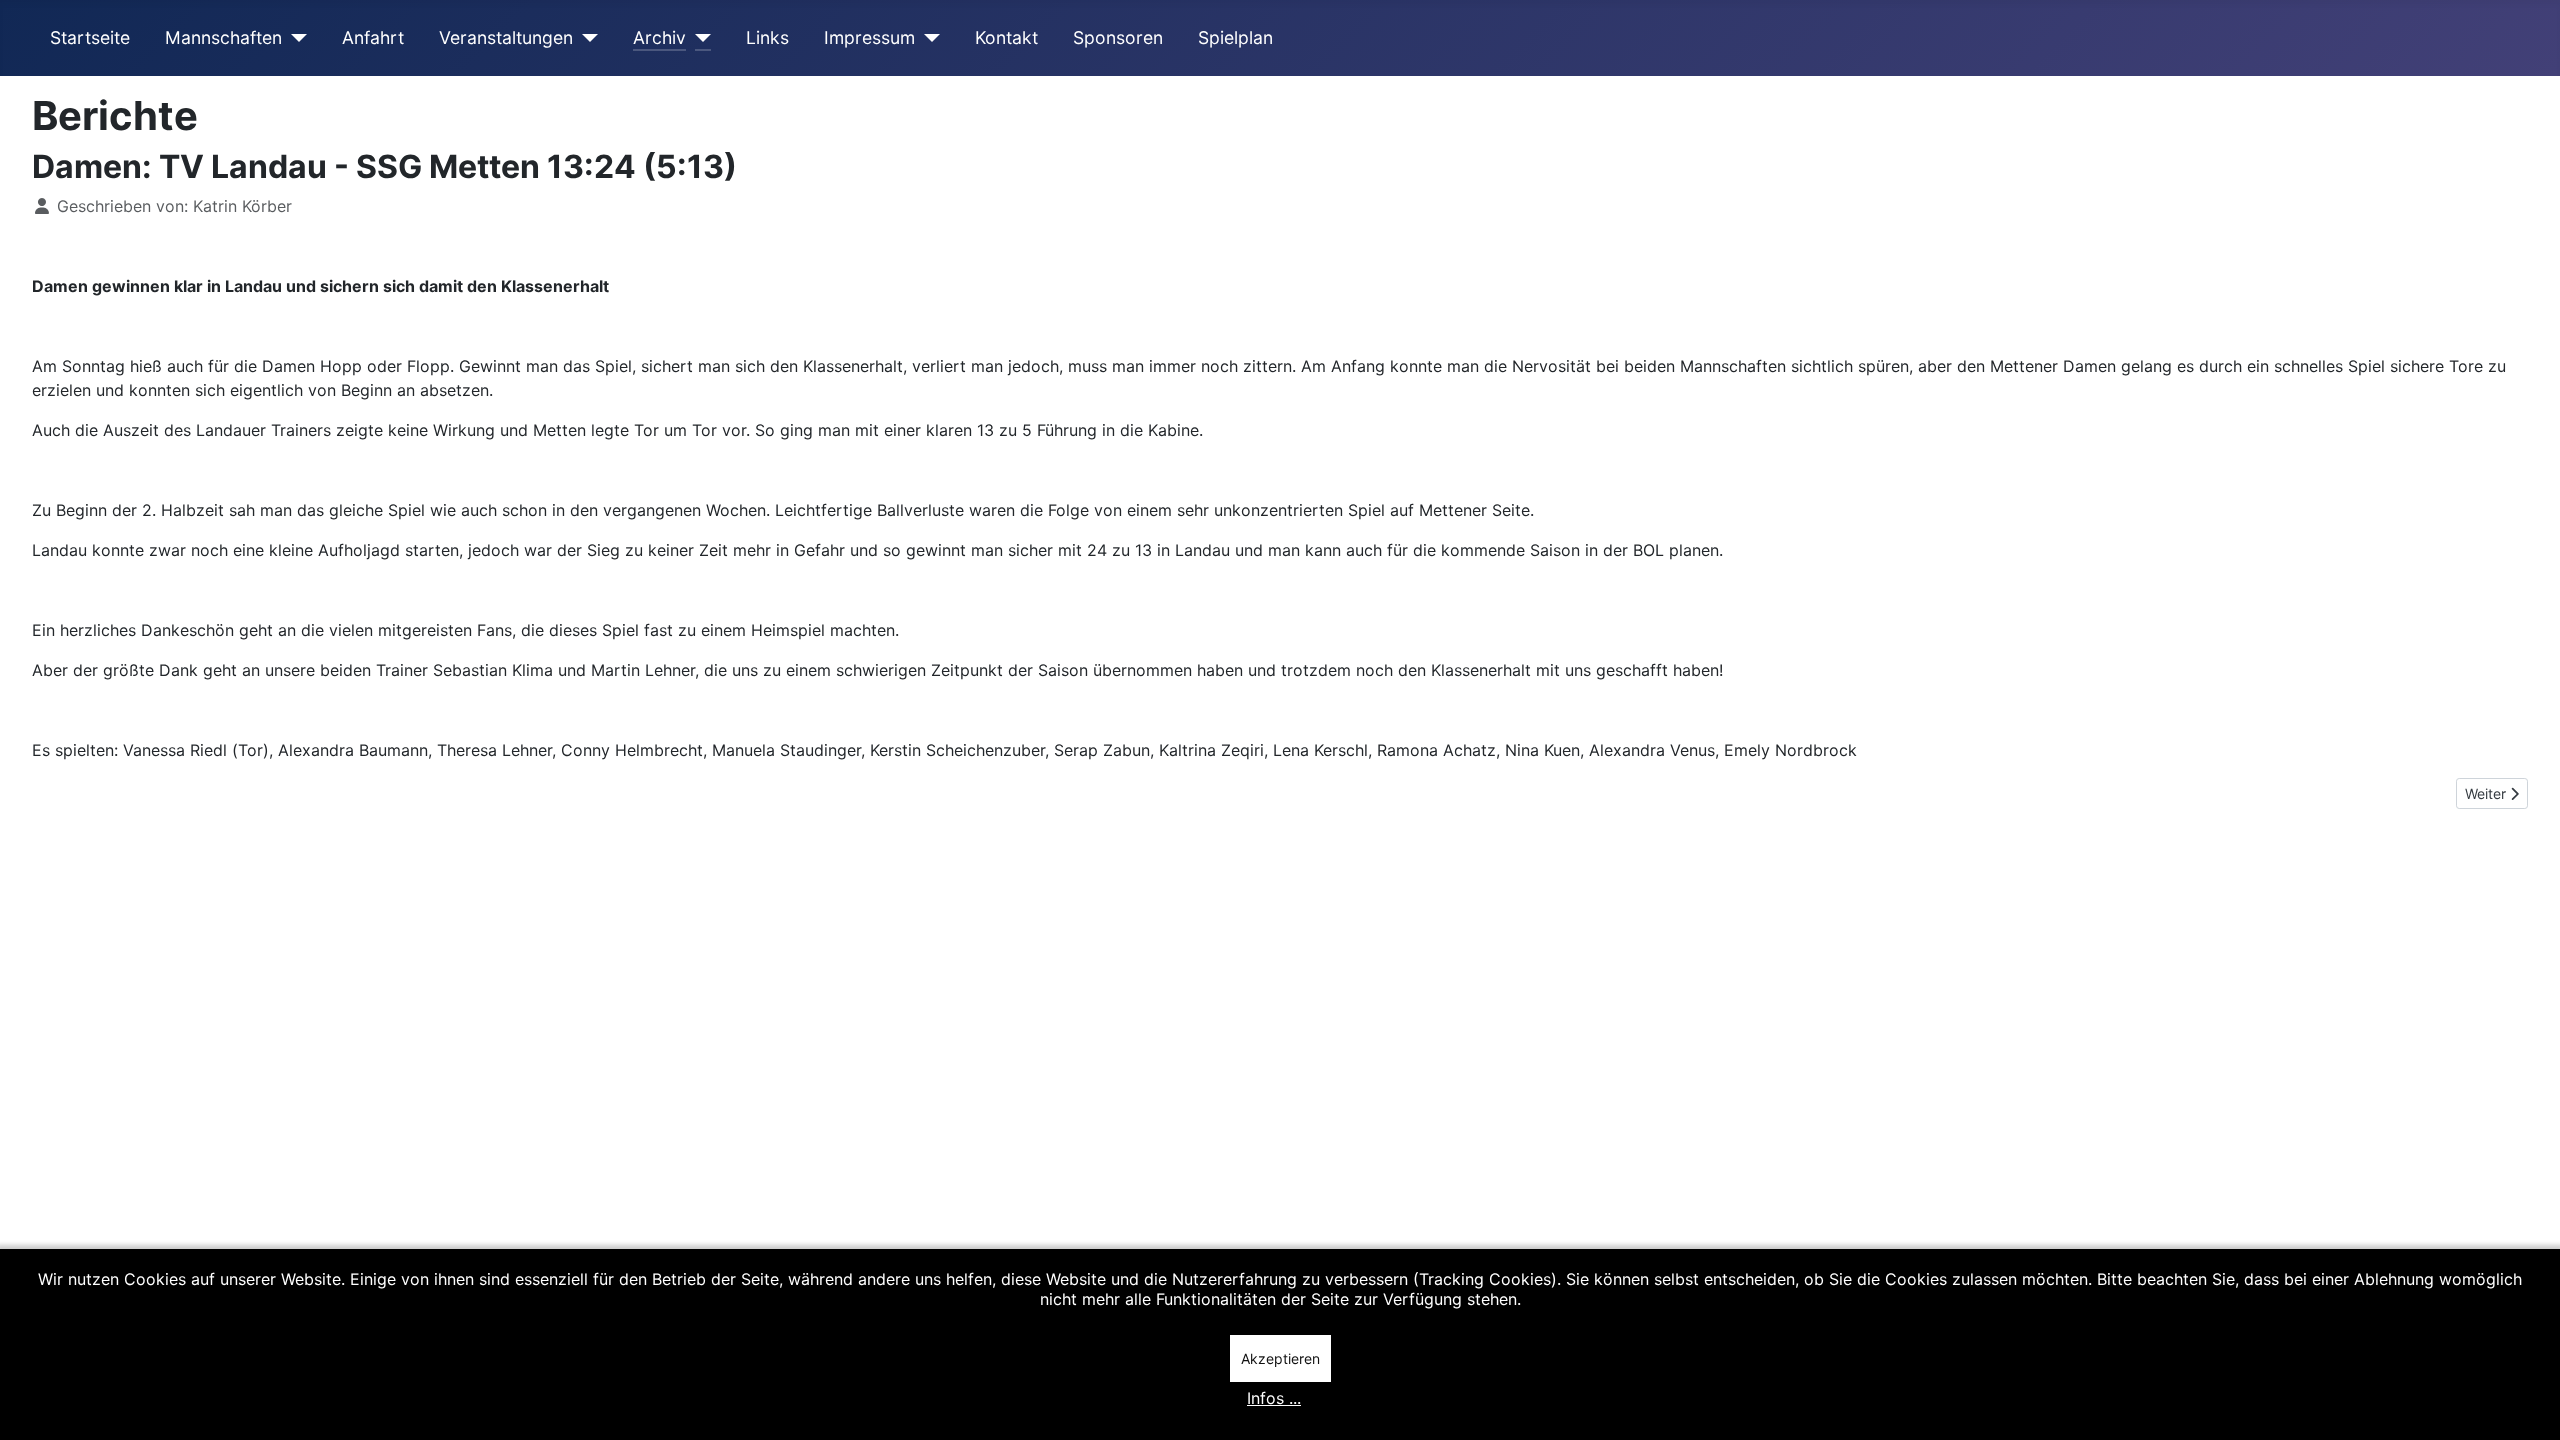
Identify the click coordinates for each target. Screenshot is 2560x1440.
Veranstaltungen (506, 37)
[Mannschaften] (294, 38)
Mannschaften (223, 37)
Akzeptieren (1280, 1358)
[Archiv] (698, 38)
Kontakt (1006, 37)
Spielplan (1235, 37)
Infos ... (1274, 1398)
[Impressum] (927, 38)
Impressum (869, 37)
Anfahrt (373, 37)
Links (767, 37)
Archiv (659, 37)
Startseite (90, 37)
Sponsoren (1118, 37)
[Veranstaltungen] (585, 38)
